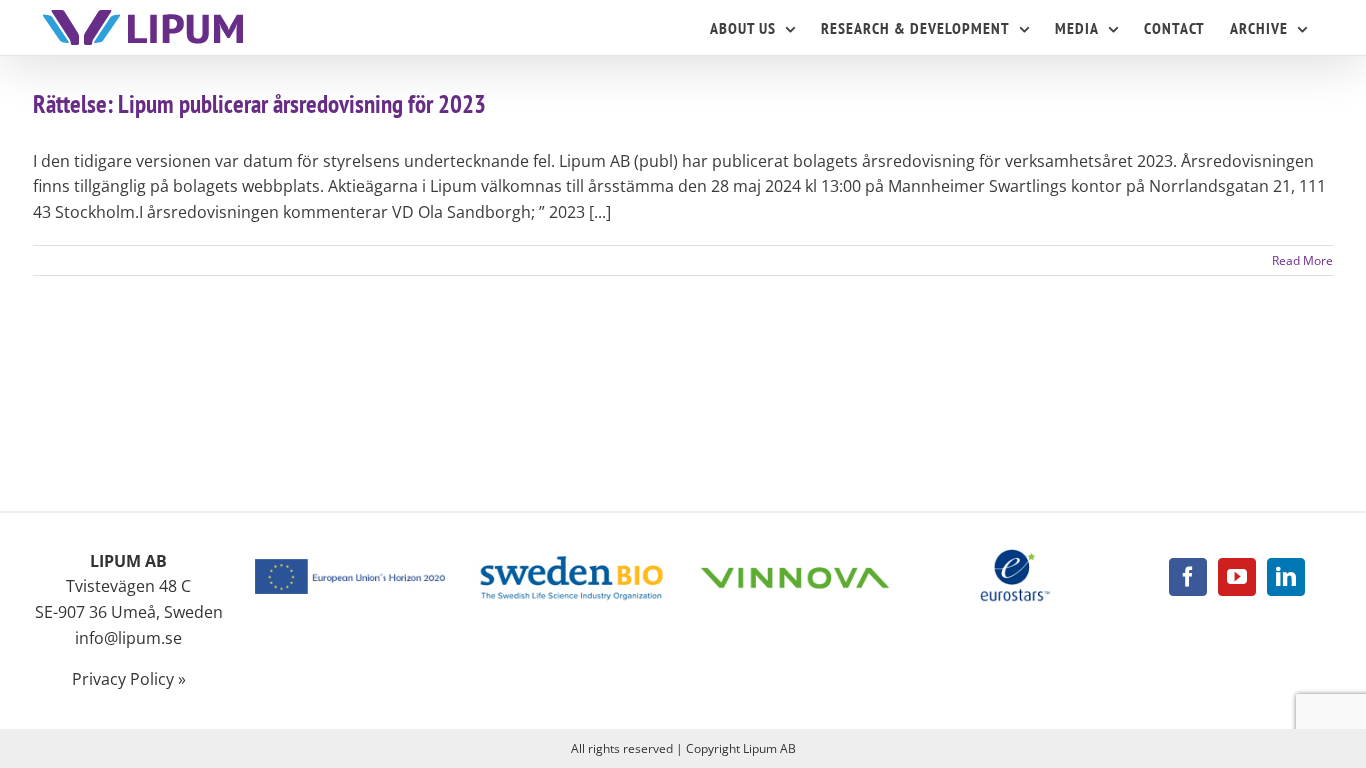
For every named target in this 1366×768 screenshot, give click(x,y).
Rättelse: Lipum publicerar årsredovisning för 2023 (259, 104)
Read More (1302, 260)
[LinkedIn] (1286, 577)
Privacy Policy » (129, 679)
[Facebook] (1188, 577)
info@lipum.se (128, 638)
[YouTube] (1237, 577)
